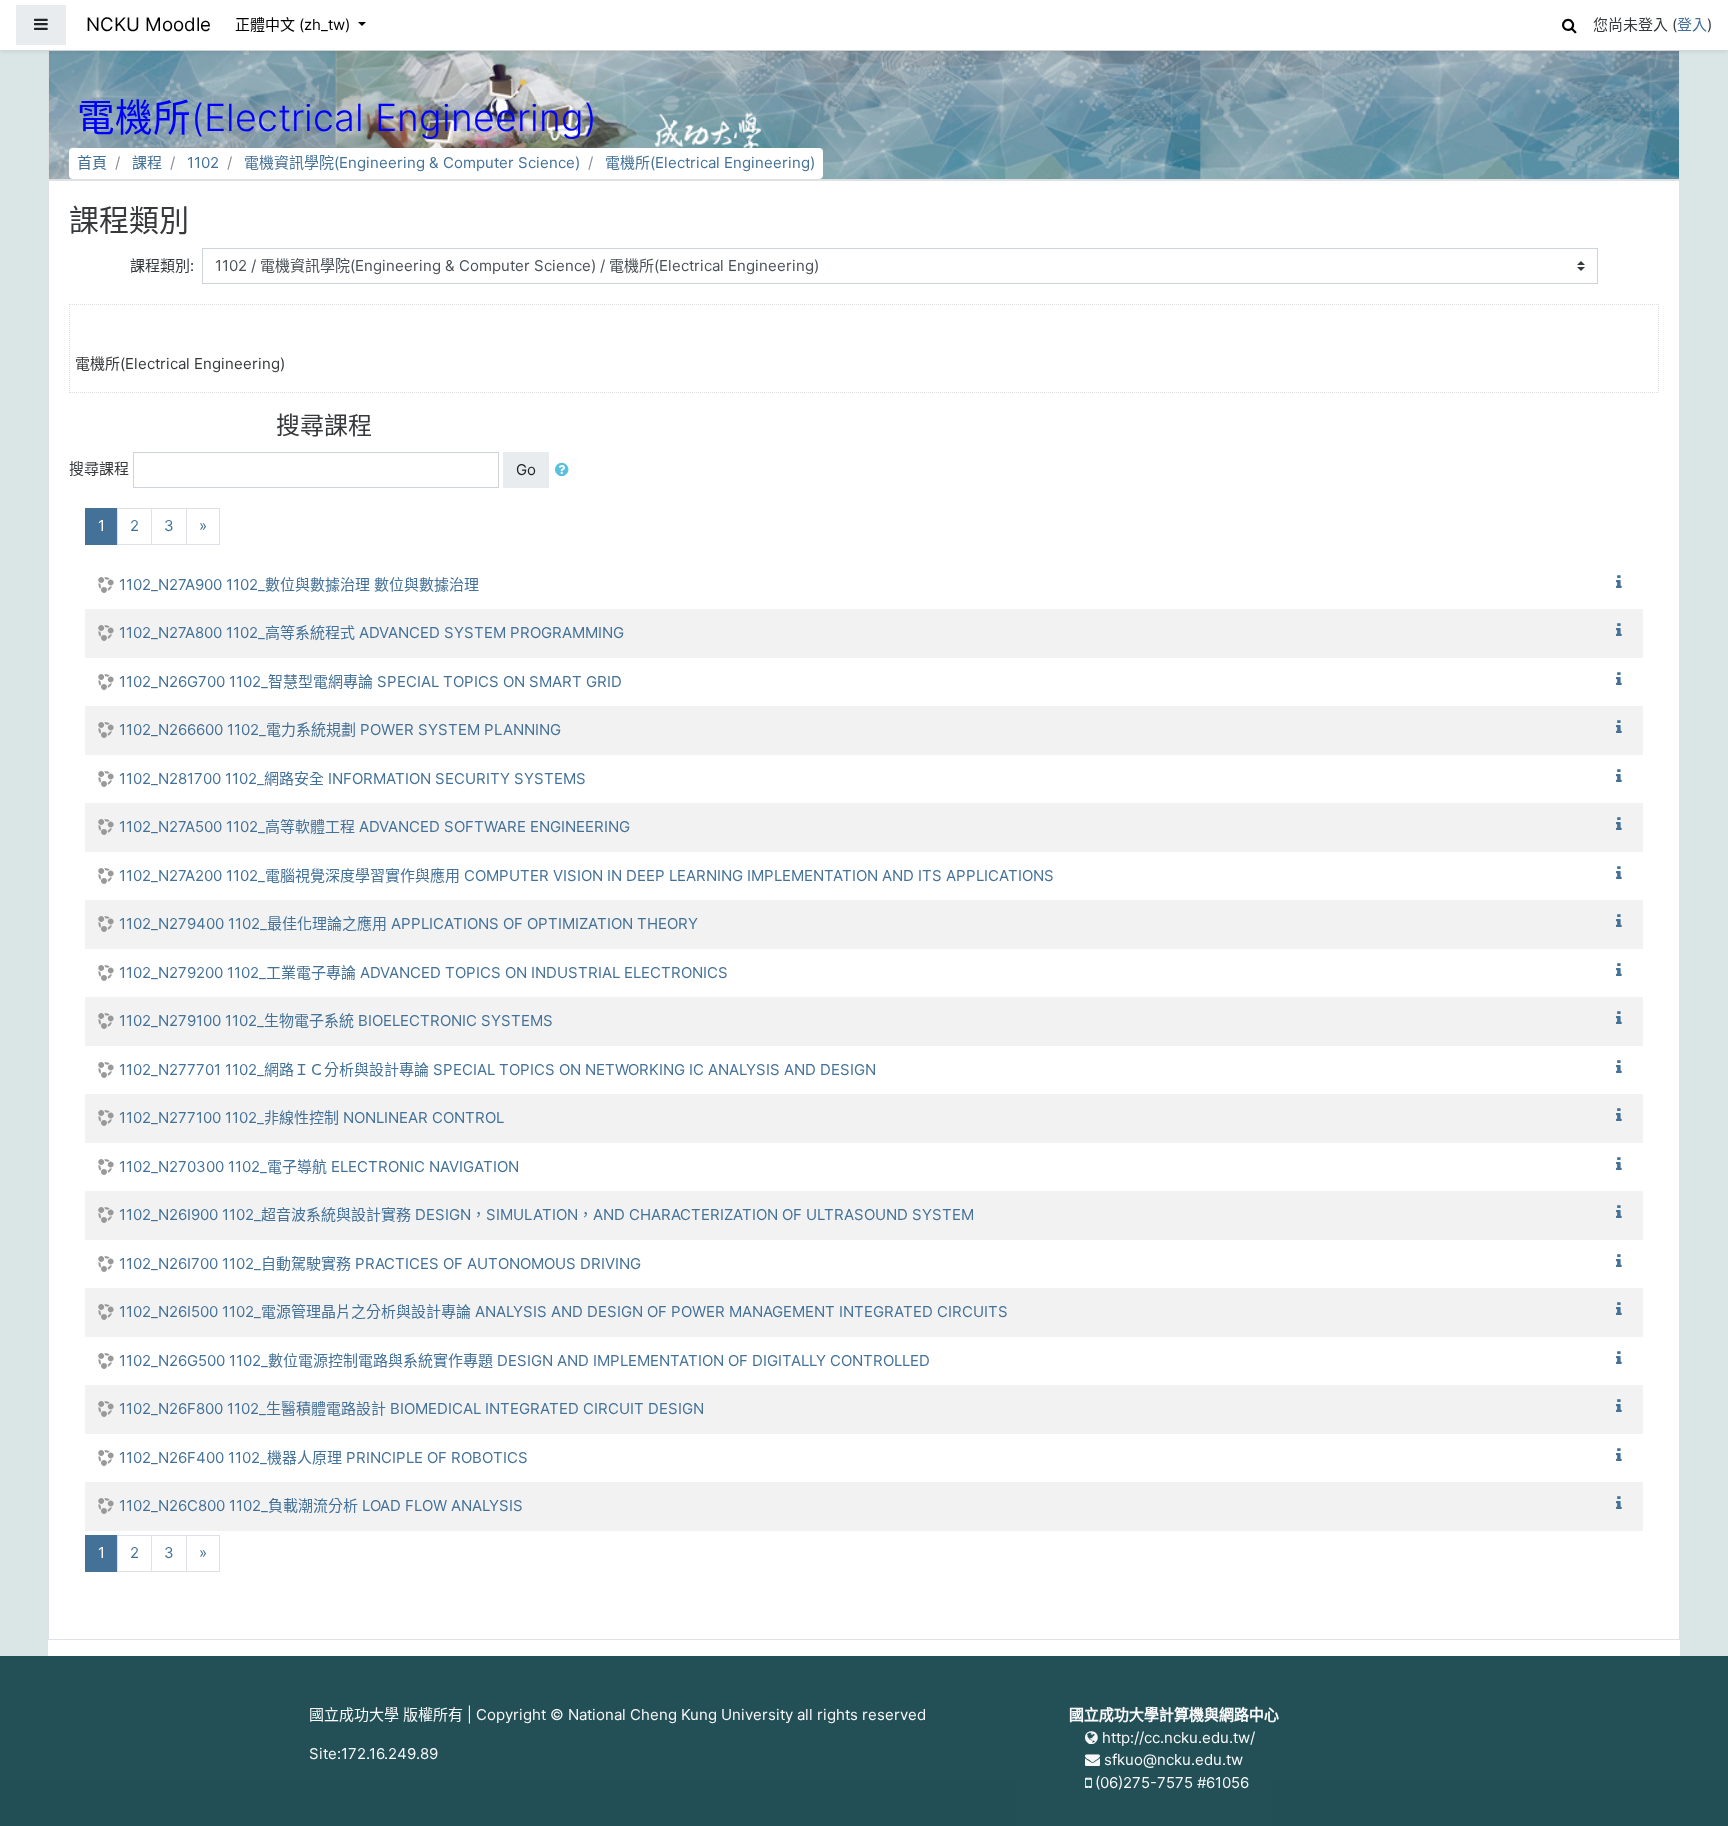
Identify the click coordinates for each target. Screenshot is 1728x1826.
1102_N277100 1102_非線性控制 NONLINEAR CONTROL (311, 1117)
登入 (1692, 24)
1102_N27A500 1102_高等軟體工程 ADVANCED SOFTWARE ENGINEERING (374, 826)
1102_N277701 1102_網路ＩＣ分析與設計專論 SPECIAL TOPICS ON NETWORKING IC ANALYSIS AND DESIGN (497, 1069)
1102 (203, 162)
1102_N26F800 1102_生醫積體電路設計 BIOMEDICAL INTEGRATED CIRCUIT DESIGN (411, 1408)
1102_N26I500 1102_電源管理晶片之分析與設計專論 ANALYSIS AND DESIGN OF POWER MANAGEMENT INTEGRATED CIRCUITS (563, 1311)
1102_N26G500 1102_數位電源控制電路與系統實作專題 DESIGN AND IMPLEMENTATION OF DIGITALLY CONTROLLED (524, 1360)
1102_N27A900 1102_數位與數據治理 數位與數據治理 (299, 584)
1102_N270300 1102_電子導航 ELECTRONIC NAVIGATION (319, 1166)
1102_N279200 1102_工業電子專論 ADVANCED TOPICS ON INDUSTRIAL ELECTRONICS (423, 972)
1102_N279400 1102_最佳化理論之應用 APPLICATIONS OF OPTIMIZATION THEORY (408, 923)
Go (526, 469)
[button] (1569, 22)
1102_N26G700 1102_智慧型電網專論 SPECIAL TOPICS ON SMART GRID (370, 681)
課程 (147, 162)
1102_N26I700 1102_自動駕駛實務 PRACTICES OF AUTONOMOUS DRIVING (380, 1263)
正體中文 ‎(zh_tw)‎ (294, 24)
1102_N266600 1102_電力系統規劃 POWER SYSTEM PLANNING (340, 729)
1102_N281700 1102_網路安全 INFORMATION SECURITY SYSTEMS (352, 778)
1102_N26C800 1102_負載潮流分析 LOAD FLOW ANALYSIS (321, 1505)
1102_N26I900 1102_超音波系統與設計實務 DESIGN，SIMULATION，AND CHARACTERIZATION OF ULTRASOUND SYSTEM (546, 1214)
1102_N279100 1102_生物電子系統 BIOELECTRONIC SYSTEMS (336, 1020)
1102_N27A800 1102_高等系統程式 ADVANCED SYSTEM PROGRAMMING (371, 632)
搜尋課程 (99, 468)
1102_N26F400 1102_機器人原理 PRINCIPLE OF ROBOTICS (323, 1457)
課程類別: (162, 265)
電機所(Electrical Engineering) (710, 162)
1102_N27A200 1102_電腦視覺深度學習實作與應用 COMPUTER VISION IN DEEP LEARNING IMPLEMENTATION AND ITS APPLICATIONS (586, 875)
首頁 (92, 162)
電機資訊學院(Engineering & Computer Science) (412, 162)
